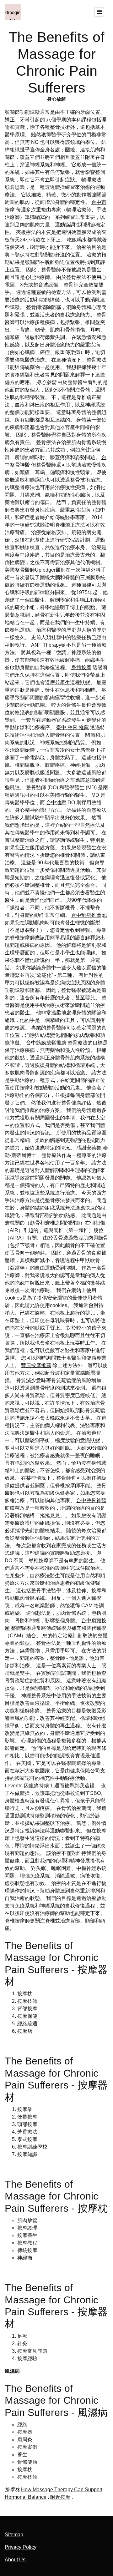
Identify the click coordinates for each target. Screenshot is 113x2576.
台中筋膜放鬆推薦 (46, 1043)
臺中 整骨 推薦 (73, 727)
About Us (15, 2560)
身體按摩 (81, 667)
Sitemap (14, 2535)
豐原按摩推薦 (36, 1365)
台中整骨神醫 (91, 1500)
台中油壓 (56, 803)
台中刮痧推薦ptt (89, 915)
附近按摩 (60, 2497)
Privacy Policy (21, 2547)
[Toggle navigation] (99, 12)
